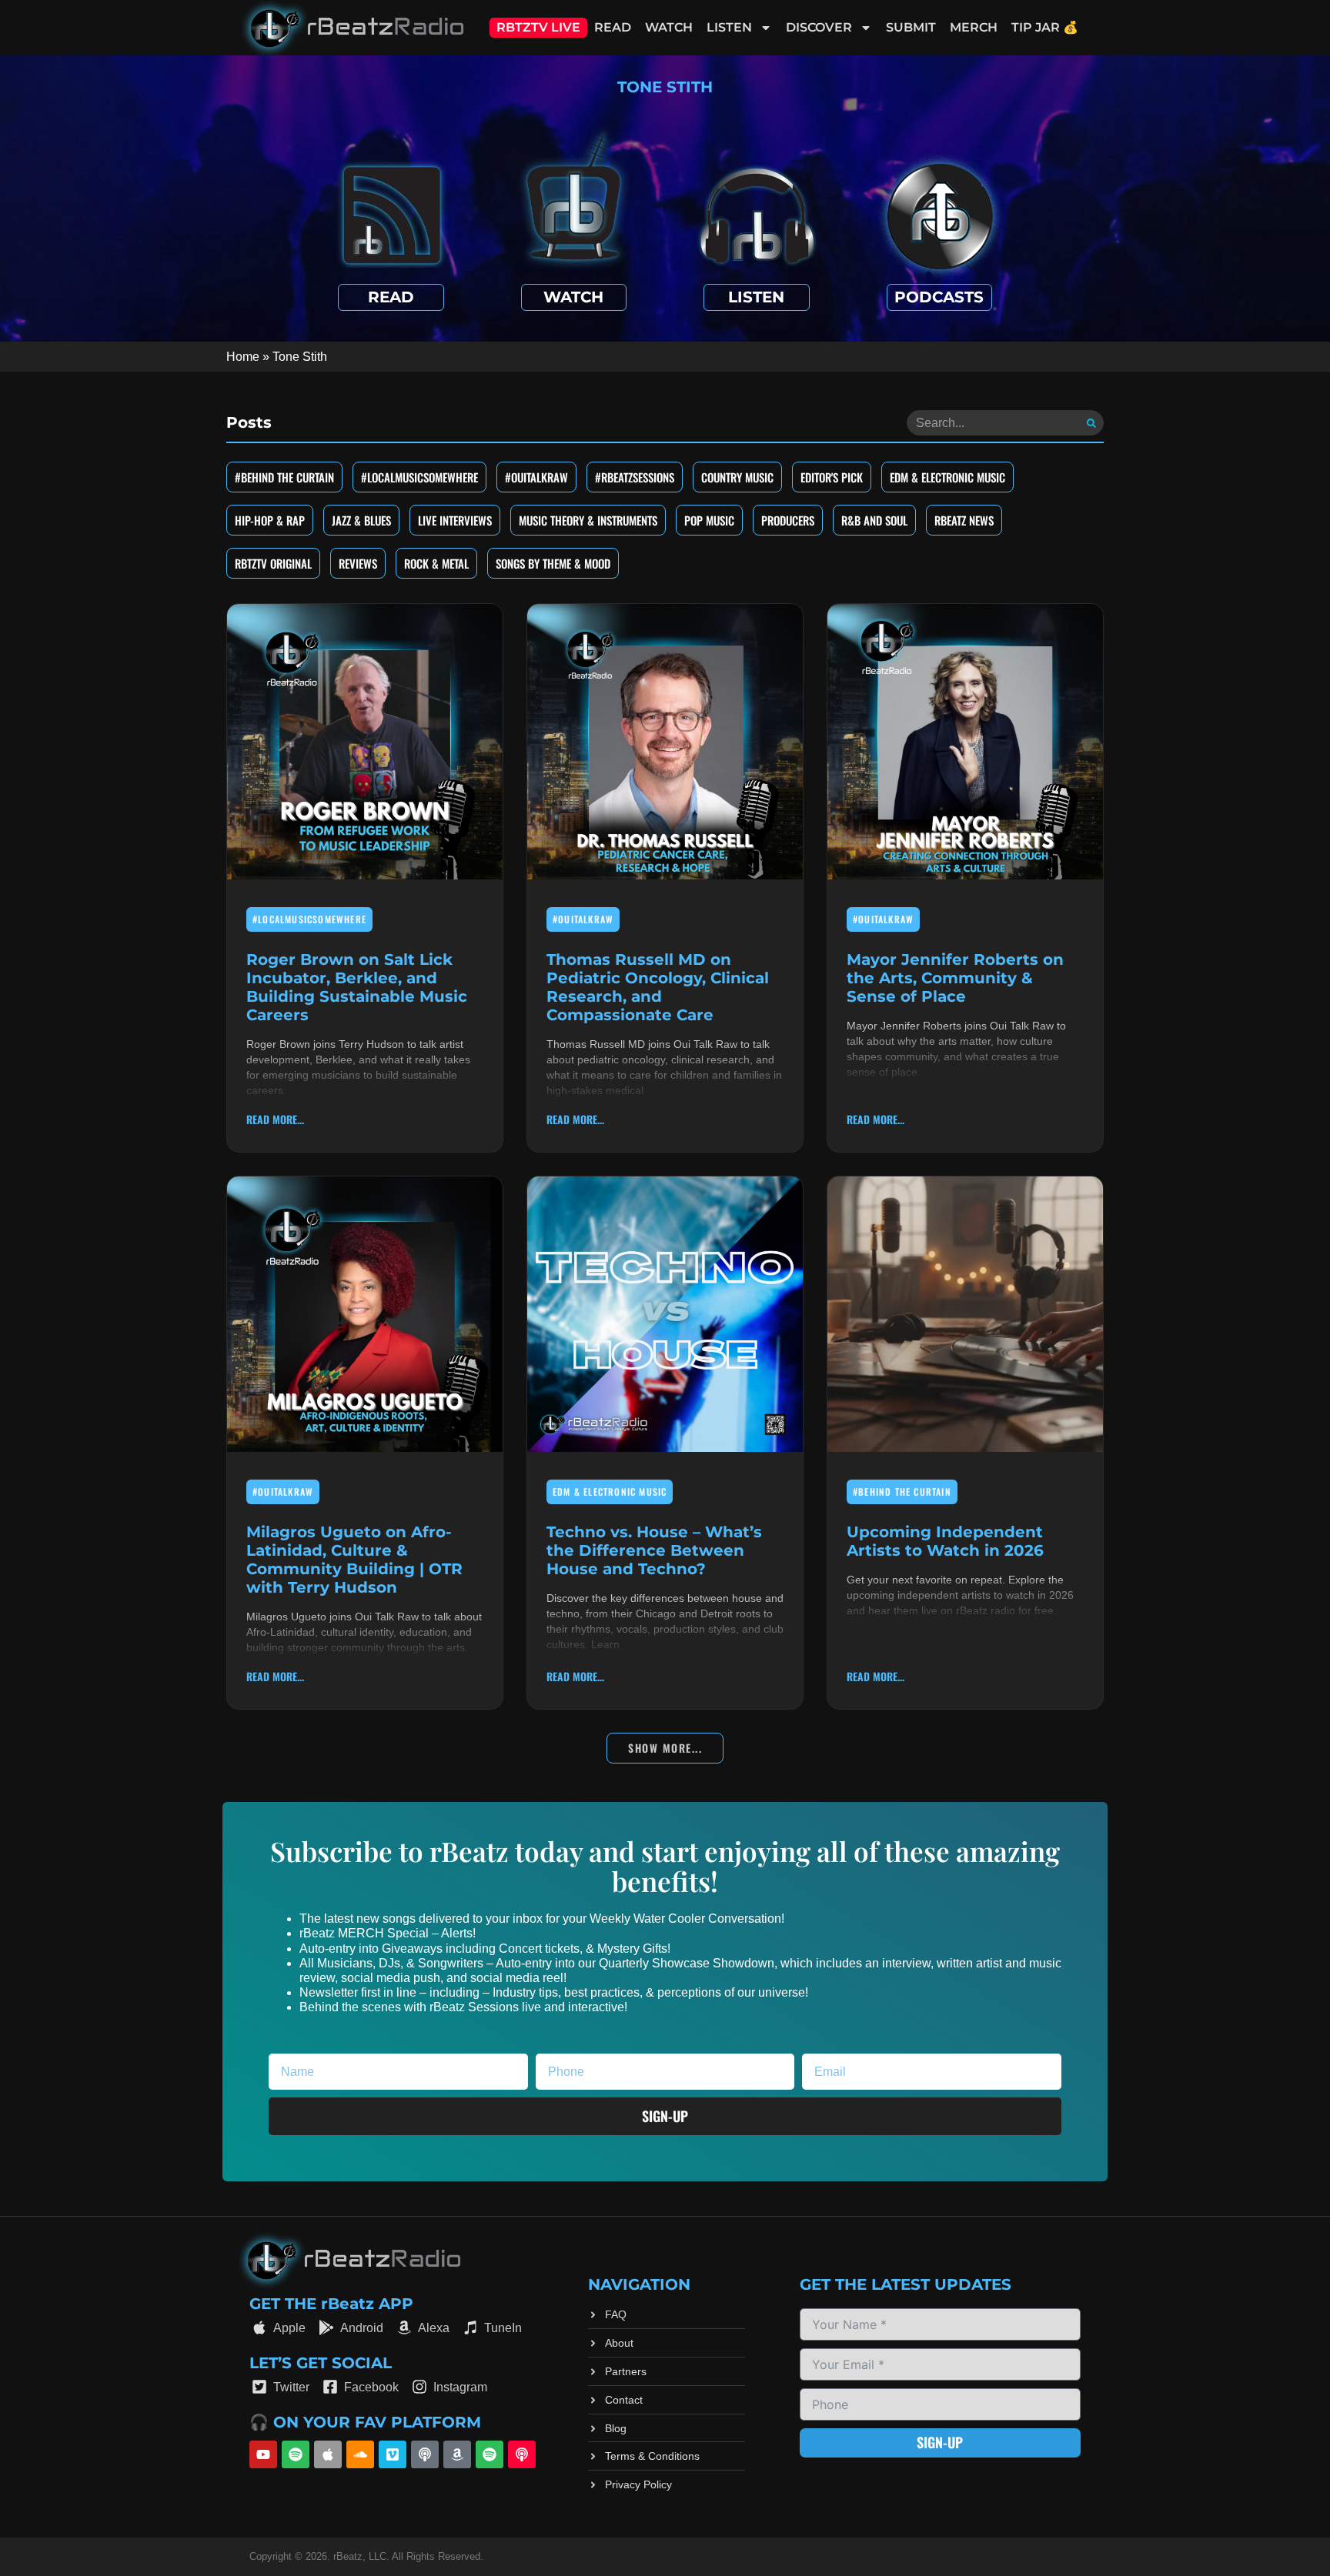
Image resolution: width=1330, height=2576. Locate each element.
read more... (275, 1119)
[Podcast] (425, 2454)
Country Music (737, 477)
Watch (669, 27)
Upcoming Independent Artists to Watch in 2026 (945, 1541)
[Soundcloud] (360, 2454)
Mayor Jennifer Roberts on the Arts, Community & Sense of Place (955, 978)
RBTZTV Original (273, 563)
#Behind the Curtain (284, 477)
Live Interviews (455, 520)
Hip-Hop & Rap (270, 520)
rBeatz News (964, 520)
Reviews (358, 563)
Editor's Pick (832, 477)
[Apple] (328, 2454)
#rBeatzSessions (635, 477)
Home (243, 357)
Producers (788, 520)
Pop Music (709, 520)
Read (613, 27)
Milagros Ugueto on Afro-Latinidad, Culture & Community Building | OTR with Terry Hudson (354, 1560)
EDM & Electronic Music (947, 477)
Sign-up (940, 2442)
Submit (911, 27)
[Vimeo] (393, 2454)
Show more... (665, 1748)
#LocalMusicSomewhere (419, 477)
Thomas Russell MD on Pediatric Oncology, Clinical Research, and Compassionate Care (658, 987)
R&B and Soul (874, 520)
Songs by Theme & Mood (553, 563)
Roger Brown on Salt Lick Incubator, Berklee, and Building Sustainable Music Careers (357, 987)
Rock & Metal (436, 563)
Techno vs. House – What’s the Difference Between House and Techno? (654, 1550)
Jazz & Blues (361, 520)
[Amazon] (457, 2454)
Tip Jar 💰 (1045, 27)
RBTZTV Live (538, 27)
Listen (729, 27)
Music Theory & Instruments (588, 520)
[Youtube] (263, 2454)
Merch (974, 27)
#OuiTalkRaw (536, 477)
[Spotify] (296, 2454)
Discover (819, 27)
